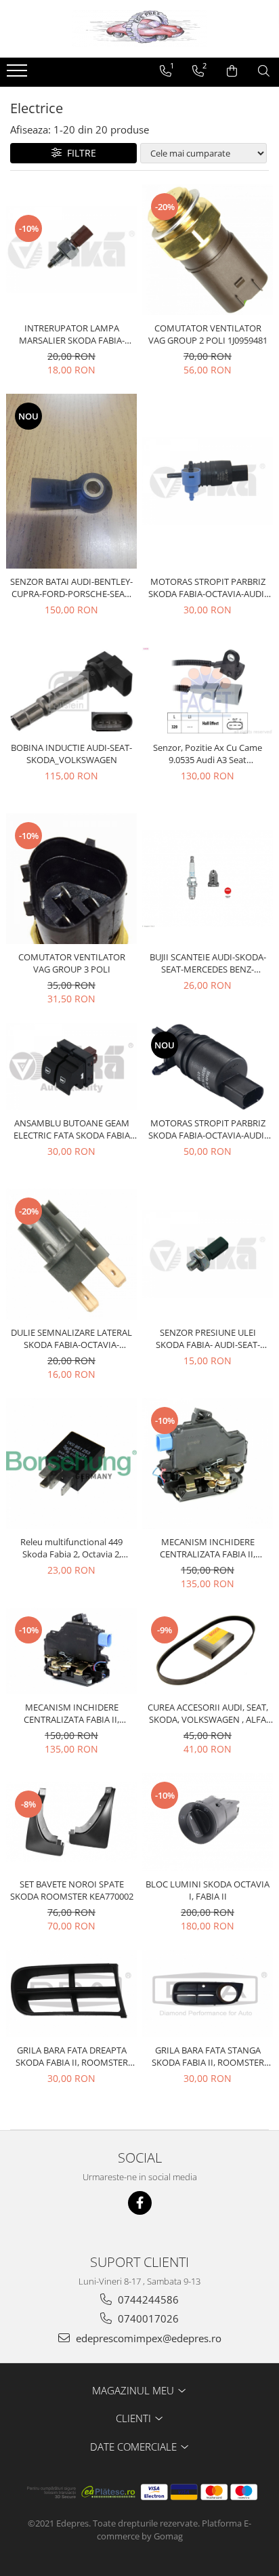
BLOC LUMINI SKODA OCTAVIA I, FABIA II (208, 1890)
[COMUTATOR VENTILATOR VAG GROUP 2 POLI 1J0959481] (208, 250)
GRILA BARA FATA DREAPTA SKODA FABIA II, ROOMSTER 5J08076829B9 (72, 2056)
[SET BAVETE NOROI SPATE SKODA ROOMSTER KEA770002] (71, 1822)
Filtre (79, 153)
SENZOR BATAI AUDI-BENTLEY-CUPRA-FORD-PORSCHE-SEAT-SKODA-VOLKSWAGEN (71, 588)
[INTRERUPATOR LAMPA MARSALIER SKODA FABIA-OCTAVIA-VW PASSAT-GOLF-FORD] (71, 250)
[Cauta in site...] (264, 71)
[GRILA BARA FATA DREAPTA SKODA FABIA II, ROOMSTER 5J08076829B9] (71, 1994)
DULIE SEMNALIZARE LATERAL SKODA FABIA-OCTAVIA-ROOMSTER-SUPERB (71, 1338)
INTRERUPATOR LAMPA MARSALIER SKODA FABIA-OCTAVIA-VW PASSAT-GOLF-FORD (72, 334)
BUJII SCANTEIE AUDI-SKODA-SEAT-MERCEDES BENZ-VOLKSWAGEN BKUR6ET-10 (208, 963)
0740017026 (147, 2318)
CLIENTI (135, 2418)
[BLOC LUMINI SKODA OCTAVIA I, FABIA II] (208, 1822)
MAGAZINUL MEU (134, 2390)
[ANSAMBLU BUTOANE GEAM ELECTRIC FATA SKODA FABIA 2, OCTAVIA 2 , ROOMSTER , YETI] (71, 1066)
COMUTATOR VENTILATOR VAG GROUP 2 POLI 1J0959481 (208, 334)
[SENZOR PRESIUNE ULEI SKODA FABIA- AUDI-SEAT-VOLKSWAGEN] (208, 1254)
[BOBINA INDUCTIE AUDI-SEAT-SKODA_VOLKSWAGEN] (71, 691)
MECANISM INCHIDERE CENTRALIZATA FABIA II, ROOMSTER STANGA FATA (208, 1548)
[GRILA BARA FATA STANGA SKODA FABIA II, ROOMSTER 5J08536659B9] (208, 1994)
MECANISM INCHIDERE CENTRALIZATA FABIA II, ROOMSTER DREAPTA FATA (72, 1713)
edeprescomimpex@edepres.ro (147, 2338)
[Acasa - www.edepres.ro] (139, 29)
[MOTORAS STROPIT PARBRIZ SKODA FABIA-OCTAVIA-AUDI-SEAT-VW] (208, 1066)
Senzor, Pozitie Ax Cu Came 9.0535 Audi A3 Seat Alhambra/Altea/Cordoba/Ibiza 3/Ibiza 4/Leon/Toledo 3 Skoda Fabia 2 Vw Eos (208, 754)
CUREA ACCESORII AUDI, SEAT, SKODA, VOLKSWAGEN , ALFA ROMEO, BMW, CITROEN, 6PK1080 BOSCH (208, 1713)
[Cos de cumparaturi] (232, 71)
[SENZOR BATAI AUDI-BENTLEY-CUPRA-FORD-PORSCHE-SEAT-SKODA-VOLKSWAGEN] (71, 481)
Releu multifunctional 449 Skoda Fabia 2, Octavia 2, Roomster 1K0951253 (71, 1548)
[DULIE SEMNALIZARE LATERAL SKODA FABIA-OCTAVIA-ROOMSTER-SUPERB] (71, 1254)
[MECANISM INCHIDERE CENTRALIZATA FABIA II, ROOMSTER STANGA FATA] (208, 1464)
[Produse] (19, 75)
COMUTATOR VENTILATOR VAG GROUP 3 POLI (72, 963)
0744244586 (147, 2299)
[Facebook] (140, 2203)
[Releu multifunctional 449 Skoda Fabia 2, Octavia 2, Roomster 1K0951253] (71, 1464)
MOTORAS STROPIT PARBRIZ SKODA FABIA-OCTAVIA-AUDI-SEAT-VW (208, 1129)
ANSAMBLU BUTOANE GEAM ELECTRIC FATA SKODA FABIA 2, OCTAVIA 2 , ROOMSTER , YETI (72, 1129)
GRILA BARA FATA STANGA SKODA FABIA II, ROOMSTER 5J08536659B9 (208, 2056)
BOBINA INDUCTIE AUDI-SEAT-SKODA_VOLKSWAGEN (71, 754)
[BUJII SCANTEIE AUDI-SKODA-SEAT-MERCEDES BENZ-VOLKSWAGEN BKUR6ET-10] (208, 879)
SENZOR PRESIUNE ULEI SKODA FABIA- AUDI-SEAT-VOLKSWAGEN (208, 1338)
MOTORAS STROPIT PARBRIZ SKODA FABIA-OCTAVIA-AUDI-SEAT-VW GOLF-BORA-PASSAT (208, 588)
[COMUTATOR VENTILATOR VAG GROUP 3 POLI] (71, 879)
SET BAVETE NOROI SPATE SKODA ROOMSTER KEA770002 (72, 1890)
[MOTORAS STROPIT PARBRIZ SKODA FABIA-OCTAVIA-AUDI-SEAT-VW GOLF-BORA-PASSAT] (208, 481)
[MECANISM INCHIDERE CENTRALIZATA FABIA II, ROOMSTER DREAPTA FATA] (71, 1651)
